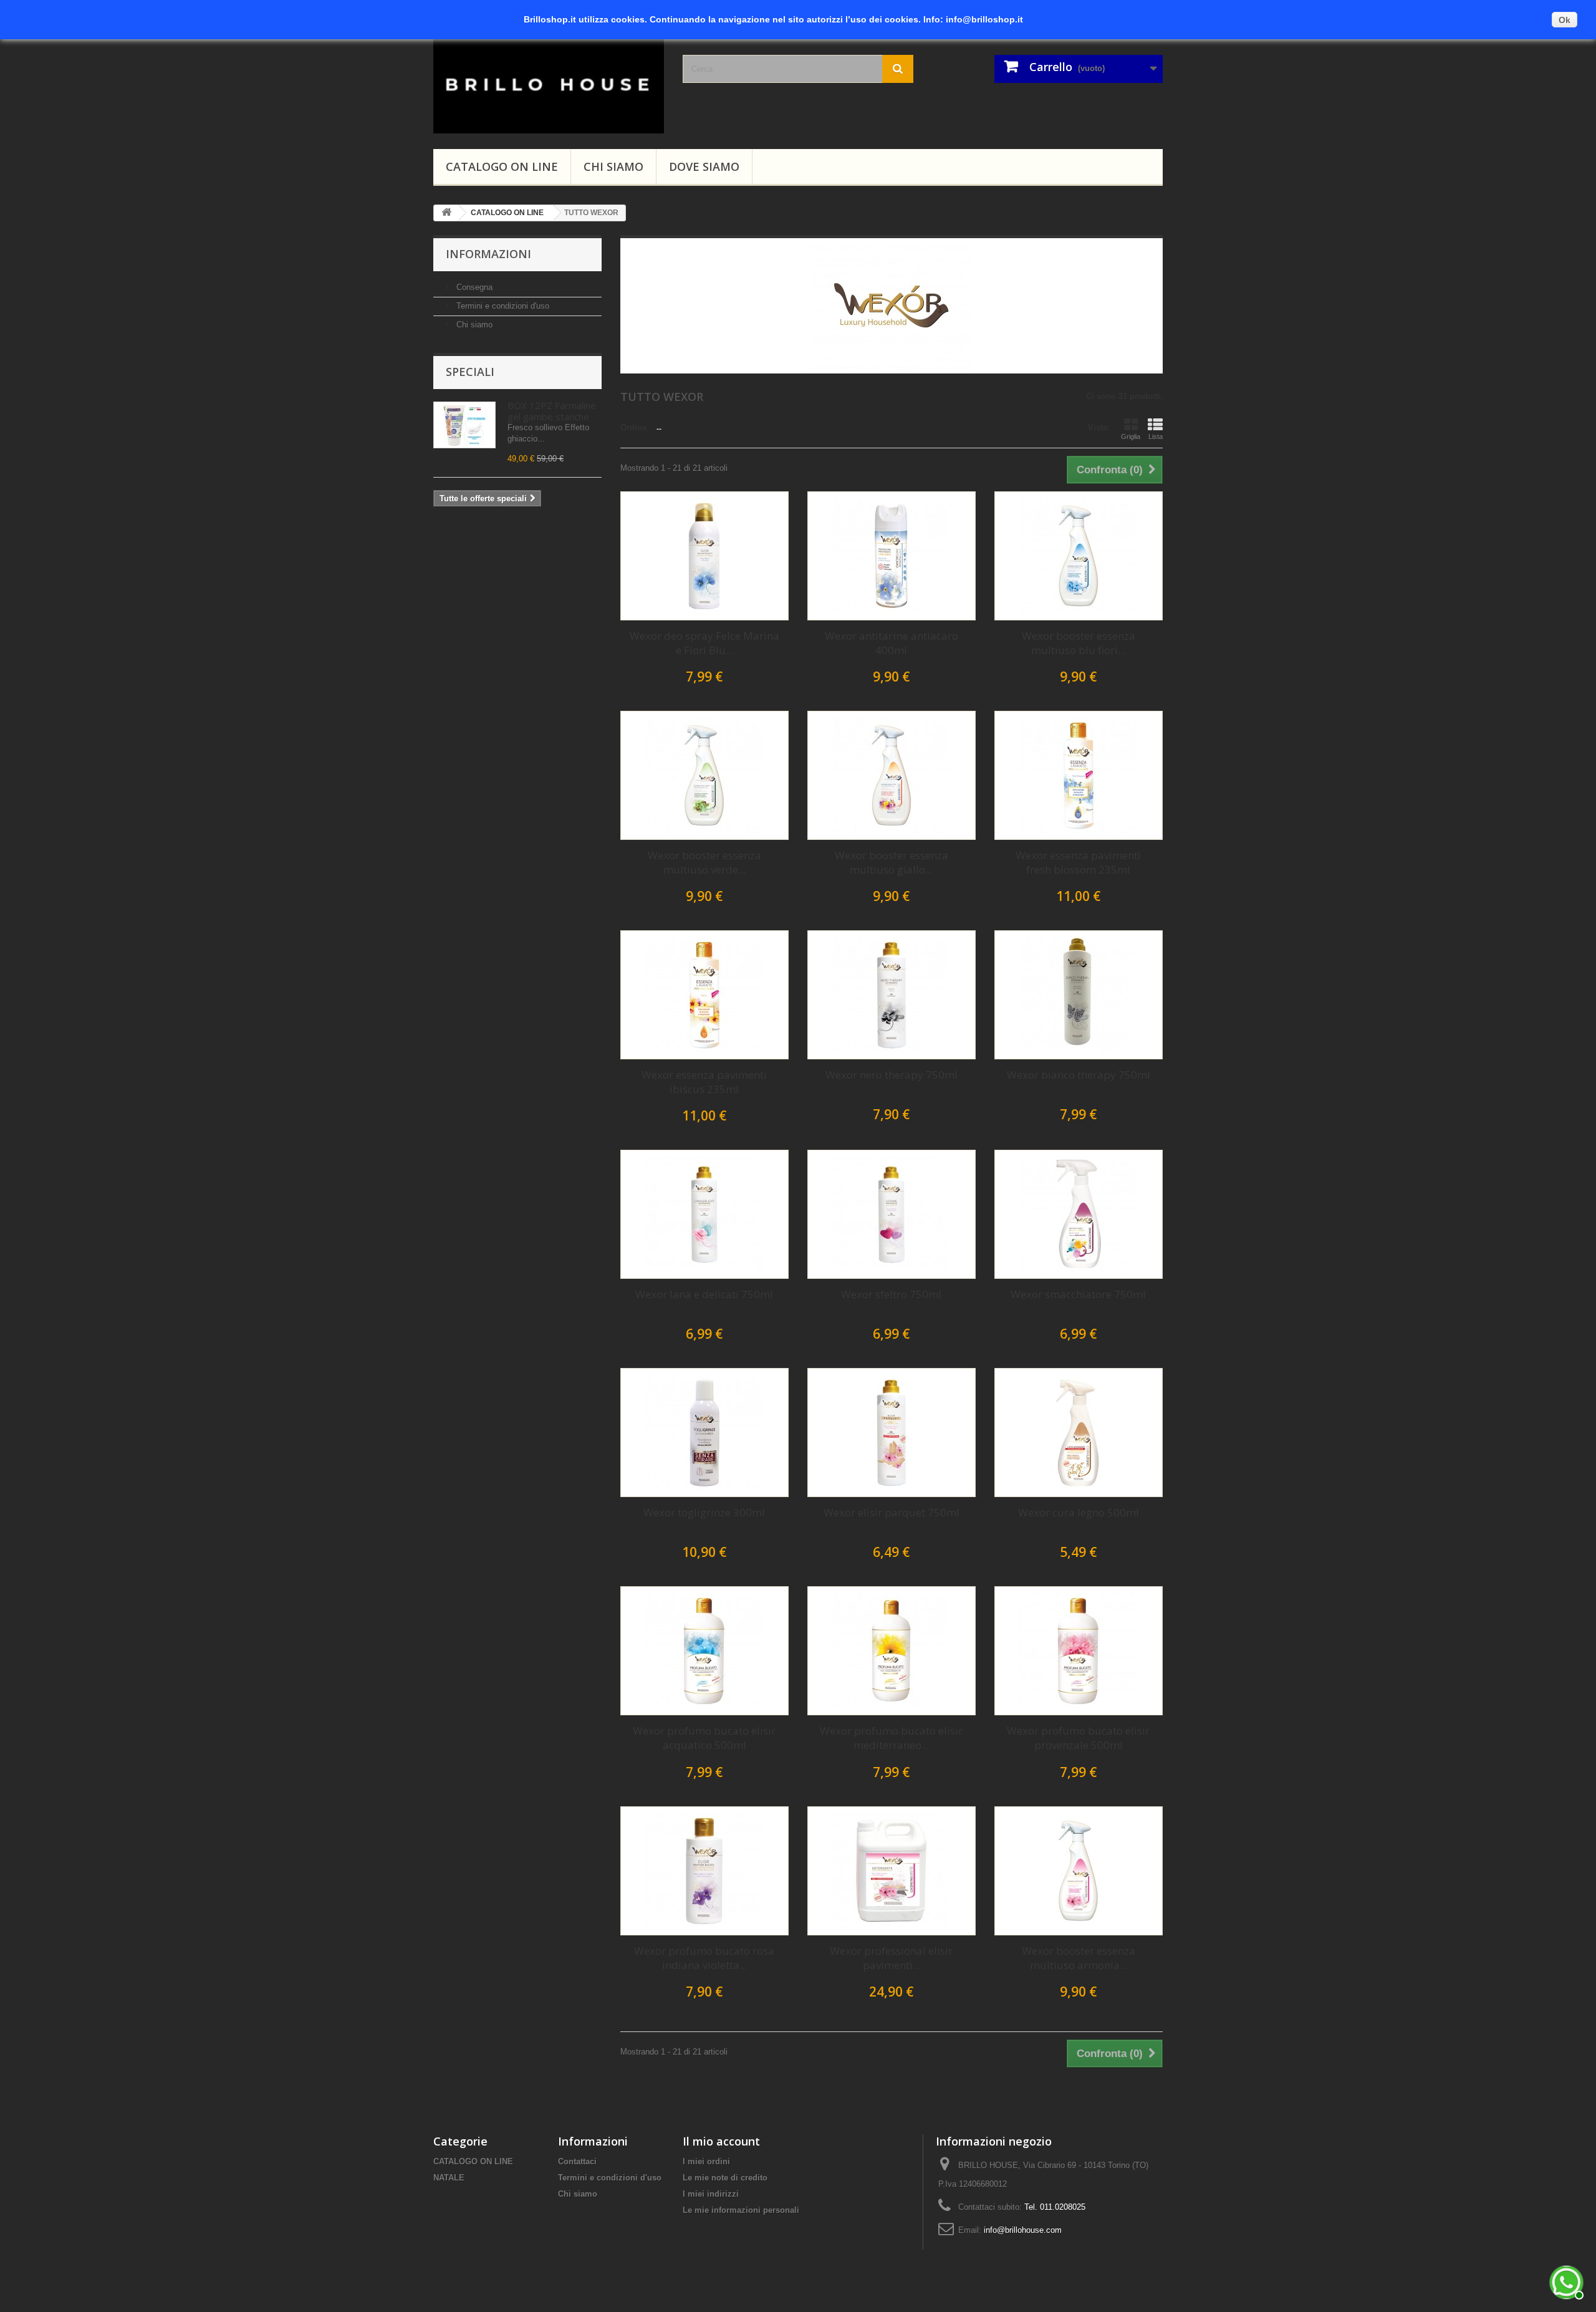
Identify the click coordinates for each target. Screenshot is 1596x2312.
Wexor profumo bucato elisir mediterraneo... (891, 1738)
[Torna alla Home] (446, 213)
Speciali (470, 372)
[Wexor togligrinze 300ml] (704, 1433)
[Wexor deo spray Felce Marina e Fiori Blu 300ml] (704, 556)
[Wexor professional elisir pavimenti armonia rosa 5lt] (892, 1871)
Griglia (1131, 436)
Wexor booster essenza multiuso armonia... (1079, 1958)
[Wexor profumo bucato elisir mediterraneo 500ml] (892, 1651)
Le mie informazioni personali (741, 2210)
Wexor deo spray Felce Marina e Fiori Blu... (704, 643)
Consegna (473, 287)
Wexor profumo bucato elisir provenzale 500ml (1078, 1738)
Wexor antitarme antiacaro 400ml (892, 643)
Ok (1565, 20)
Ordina (633, 427)
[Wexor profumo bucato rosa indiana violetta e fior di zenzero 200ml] (704, 1871)
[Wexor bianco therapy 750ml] (1079, 995)
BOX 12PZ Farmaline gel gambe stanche (552, 411)
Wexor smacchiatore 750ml (1078, 1294)
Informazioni (488, 254)
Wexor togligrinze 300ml (704, 1512)
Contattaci (577, 2161)
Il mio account (721, 2141)
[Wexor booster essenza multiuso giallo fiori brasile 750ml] (892, 775)
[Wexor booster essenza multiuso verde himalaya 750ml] (704, 775)
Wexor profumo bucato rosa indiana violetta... (704, 1958)
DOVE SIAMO (704, 166)
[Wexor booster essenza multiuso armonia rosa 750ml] (1079, 1871)
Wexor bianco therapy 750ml (1079, 1075)
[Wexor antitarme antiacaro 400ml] (892, 556)
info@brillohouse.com (1023, 2230)
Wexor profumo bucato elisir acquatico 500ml (704, 1738)
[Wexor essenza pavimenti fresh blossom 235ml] (1079, 775)
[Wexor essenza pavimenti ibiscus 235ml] (704, 995)
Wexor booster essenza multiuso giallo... (892, 862)
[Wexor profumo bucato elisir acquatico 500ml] (704, 1651)
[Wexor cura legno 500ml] (1079, 1433)
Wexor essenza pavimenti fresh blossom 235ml (1078, 862)
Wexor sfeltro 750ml (891, 1294)
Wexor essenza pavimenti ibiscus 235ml (704, 1082)
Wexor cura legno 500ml (1079, 1512)
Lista (1156, 436)
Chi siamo (613, 166)
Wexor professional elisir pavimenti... (891, 1958)
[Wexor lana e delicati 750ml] (704, 1214)
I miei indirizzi (711, 2194)
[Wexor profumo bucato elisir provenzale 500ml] (1079, 1651)
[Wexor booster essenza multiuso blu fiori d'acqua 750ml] (1079, 556)
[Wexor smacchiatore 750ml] (1079, 1214)
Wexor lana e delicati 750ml (704, 1294)
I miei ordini (706, 2161)
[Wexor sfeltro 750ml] (892, 1214)
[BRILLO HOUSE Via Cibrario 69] (549, 83)
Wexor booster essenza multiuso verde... (704, 862)
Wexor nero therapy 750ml (892, 1075)
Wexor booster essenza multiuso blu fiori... (1079, 643)
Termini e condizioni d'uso (502, 306)
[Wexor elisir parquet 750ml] (892, 1433)
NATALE (449, 2178)
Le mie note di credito (725, 2178)
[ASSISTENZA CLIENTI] (1565, 2281)
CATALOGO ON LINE (502, 166)
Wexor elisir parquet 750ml (892, 1512)
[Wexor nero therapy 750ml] (892, 995)
